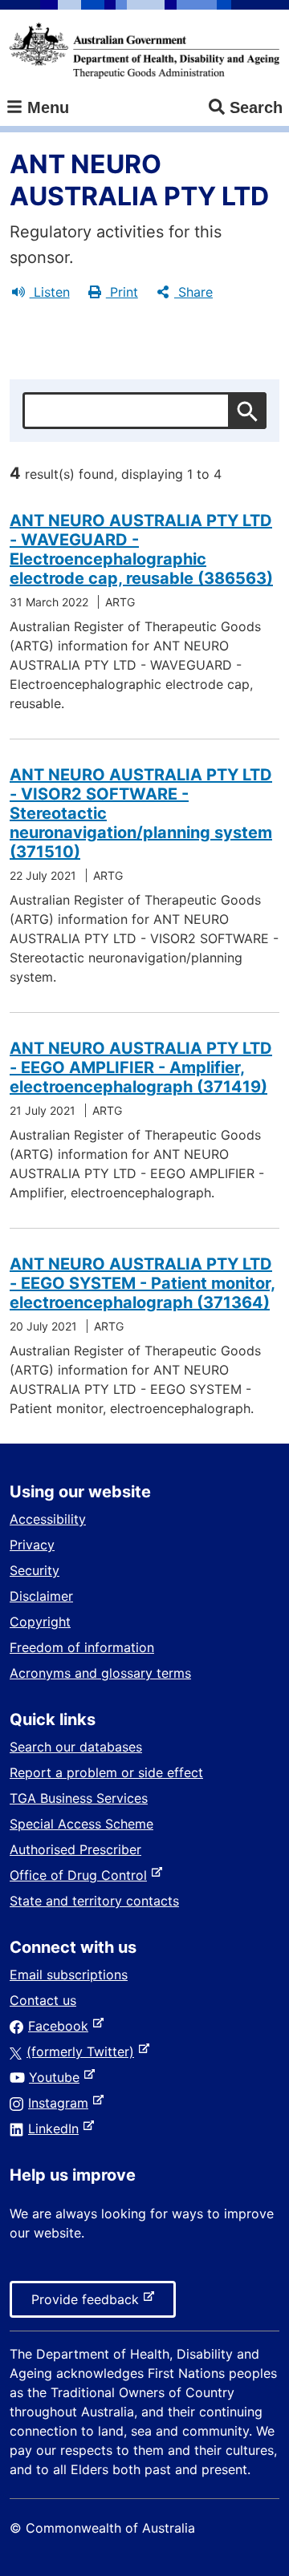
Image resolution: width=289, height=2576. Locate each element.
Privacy (32, 1545)
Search (256, 107)
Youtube (57, 2077)
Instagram (61, 2103)
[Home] (144, 51)
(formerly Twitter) (83, 2051)
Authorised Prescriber (75, 1849)
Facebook (61, 2026)
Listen (50, 292)
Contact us (43, 2000)
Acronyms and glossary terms (100, 1673)
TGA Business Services (79, 1798)
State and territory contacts (94, 1901)
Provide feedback (88, 2304)
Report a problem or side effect (106, 1772)
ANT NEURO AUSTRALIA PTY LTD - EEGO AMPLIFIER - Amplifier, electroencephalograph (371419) (141, 1067)
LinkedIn (57, 2128)
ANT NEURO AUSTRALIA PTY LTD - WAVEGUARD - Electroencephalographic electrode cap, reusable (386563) (141, 549)
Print (122, 292)
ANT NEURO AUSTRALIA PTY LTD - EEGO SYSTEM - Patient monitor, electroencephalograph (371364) (142, 1283)
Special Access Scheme (81, 1824)
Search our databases (76, 1747)
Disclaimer (41, 1596)
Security (35, 1570)
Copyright (40, 1622)
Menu (46, 107)
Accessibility (48, 1519)
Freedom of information (82, 1647)
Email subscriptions (69, 1975)
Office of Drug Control (81, 1875)
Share (193, 292)
